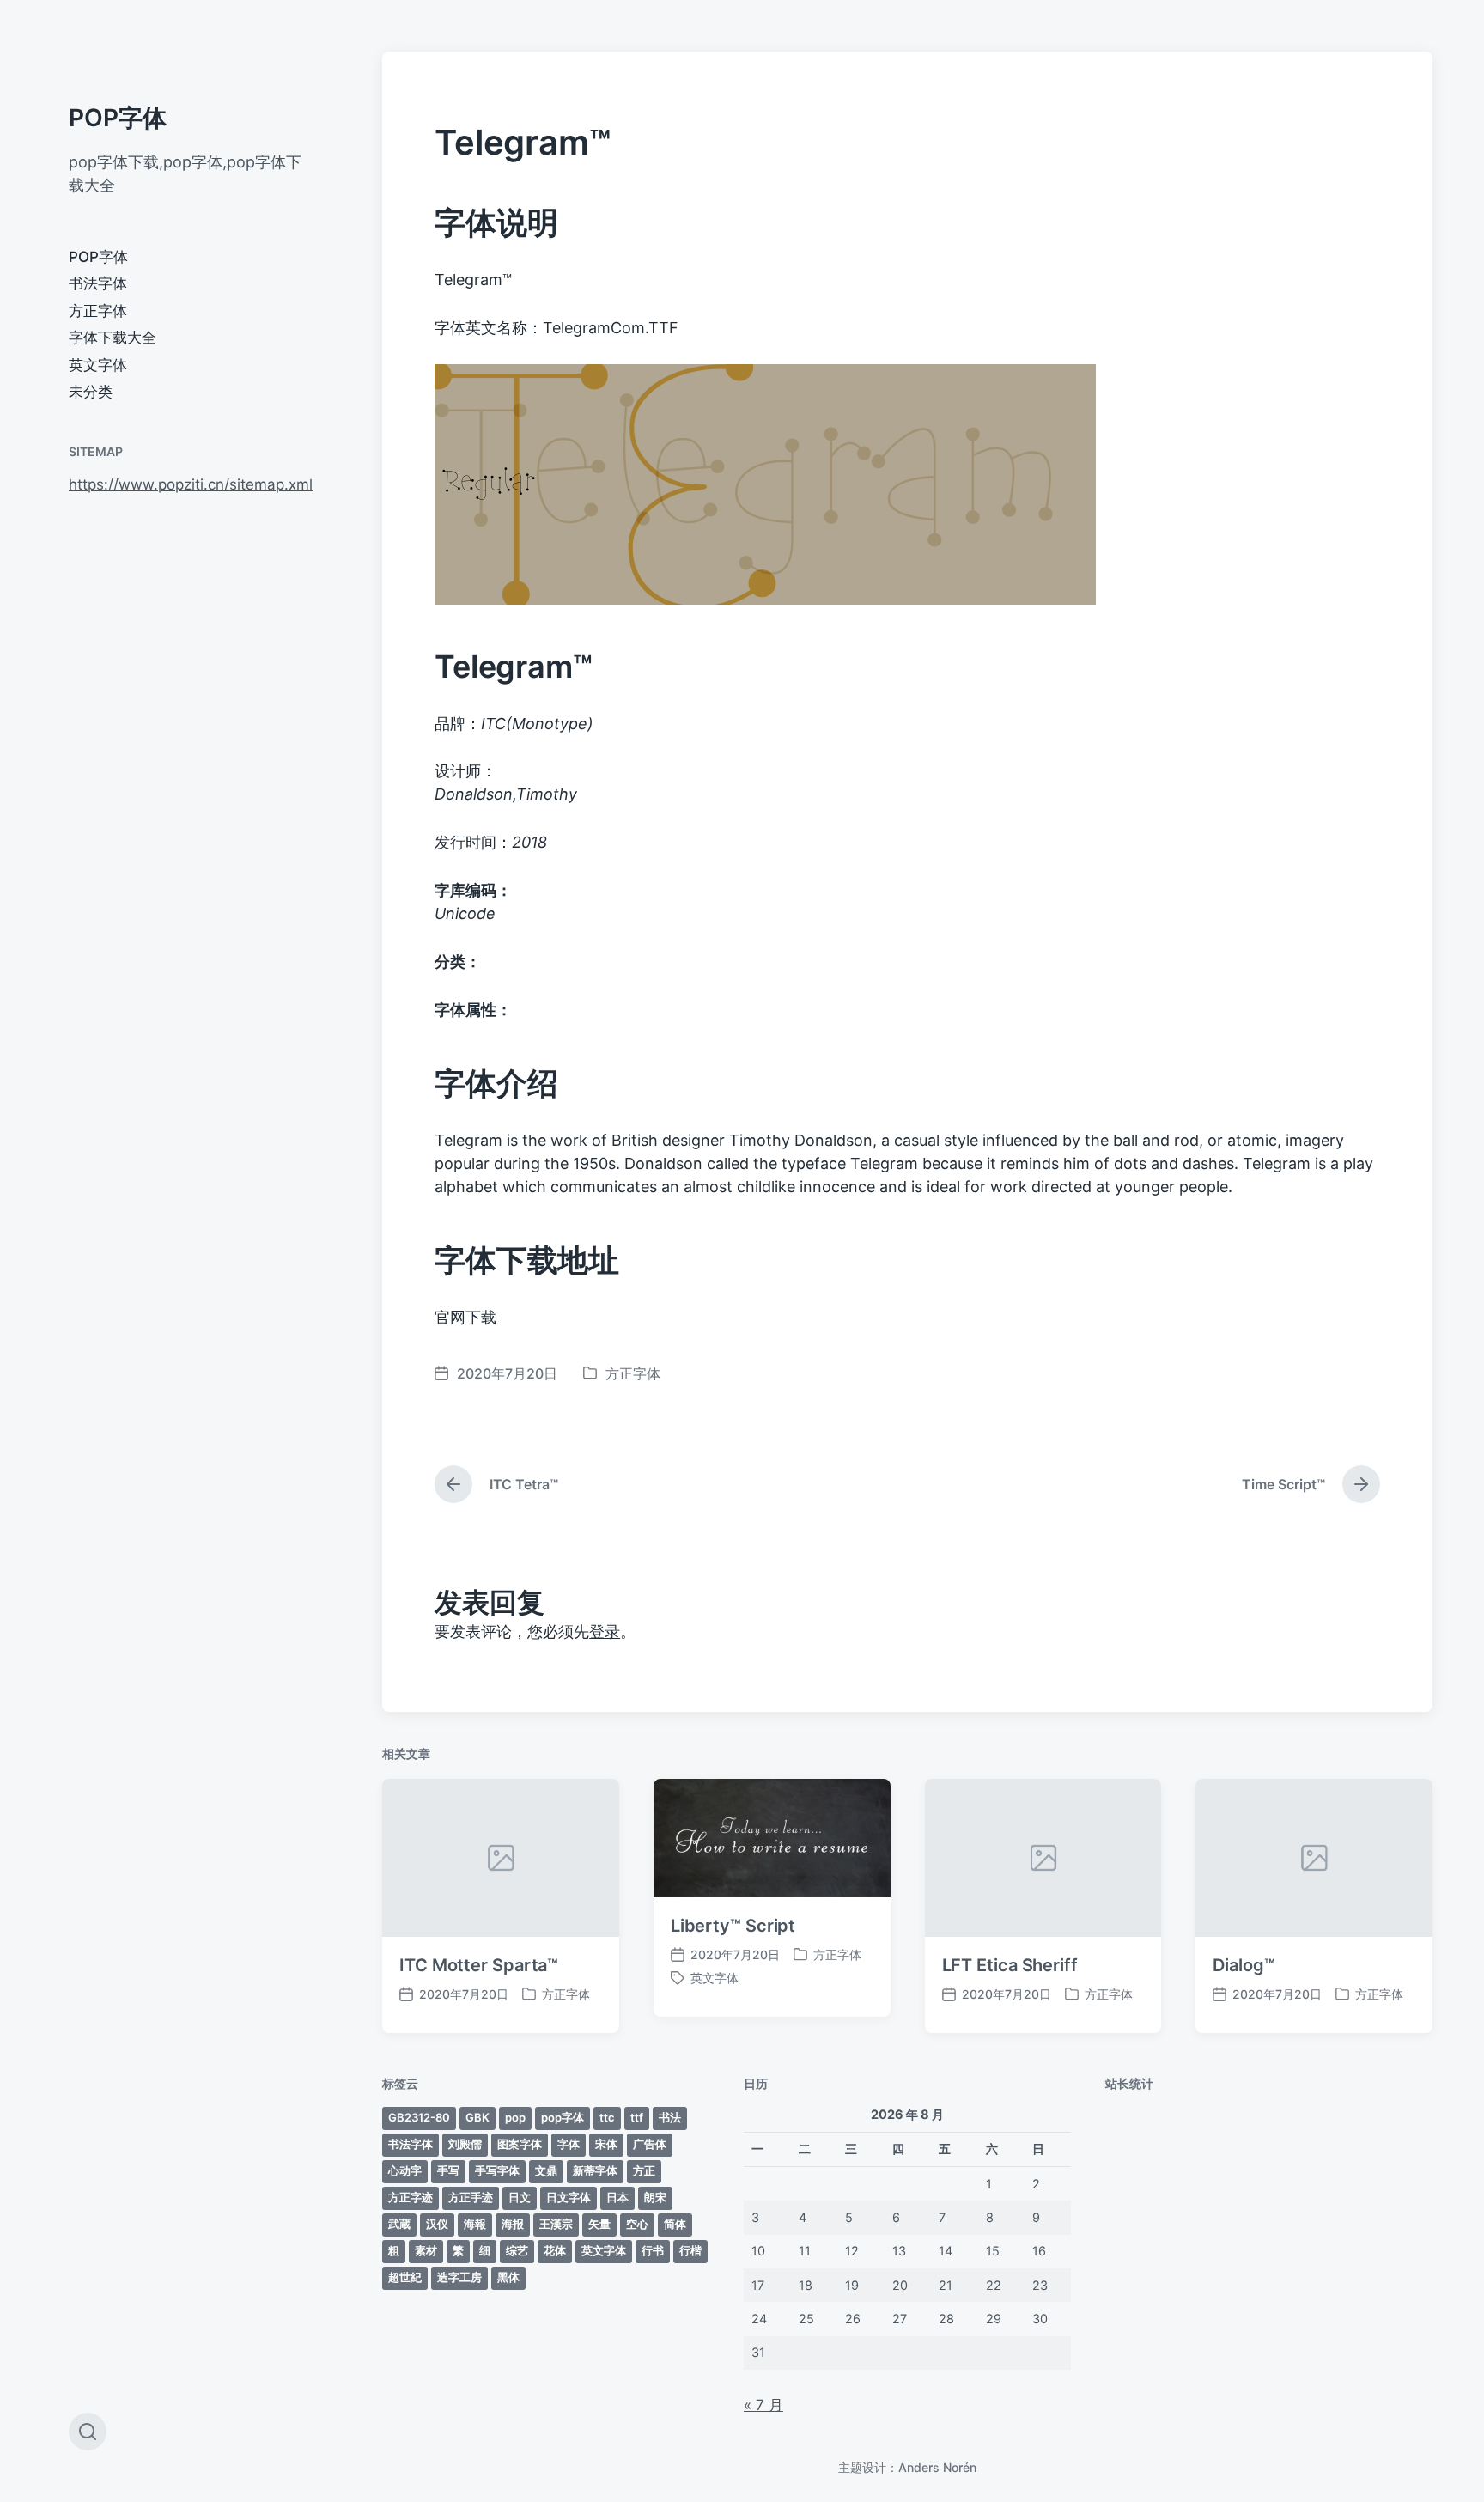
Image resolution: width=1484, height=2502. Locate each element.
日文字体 (569, 2197)
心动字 (405, 2170)
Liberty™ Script (733, 1926)
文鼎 (546, 2170)
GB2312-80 (419, 2117)
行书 (653, 2250)
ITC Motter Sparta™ (479, 1965)
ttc (607, 2117)
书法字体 (98, 283)
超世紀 (405, 2277)
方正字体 (98, 311)
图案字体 (520, 2144)
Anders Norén (937, 2467)
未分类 (91, 392)
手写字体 (497, 2170)
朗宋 (655, 2197)
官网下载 (465, 1317)
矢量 (599, 2224)
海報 (475, 2224)
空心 (637, 2224)
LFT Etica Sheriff (1010, 1965)
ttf (637, 2117)
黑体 (508, 2277)
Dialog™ (1244, 1965)
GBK (477, 2117)
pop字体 (563, 2117)
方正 (644, 2170)
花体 (555, 2250)
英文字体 (98, 365)
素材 (426, 2250)
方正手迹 (471, 2197)
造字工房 (459, 2277)
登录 (605, 1631)
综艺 (517, 2250)
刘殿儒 (465, 2144)
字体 (569, 2144)
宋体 (606, 2144)
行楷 (690, 2250)
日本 (617, 2197)
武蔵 (399, 2224)
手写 (448, 2170)
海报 (513, 2224)
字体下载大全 (113, 338)
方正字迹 (411, 2197)
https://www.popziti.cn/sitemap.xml (191, 484)
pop (515, 2117)
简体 (675, 2224)
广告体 (650, 2144)
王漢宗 (556, 2224)
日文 (520, 2197)
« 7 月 (763, 2405)
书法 (670, 2117)
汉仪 (437, 2224)
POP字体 (118, 118)
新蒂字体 (595, 2170)
